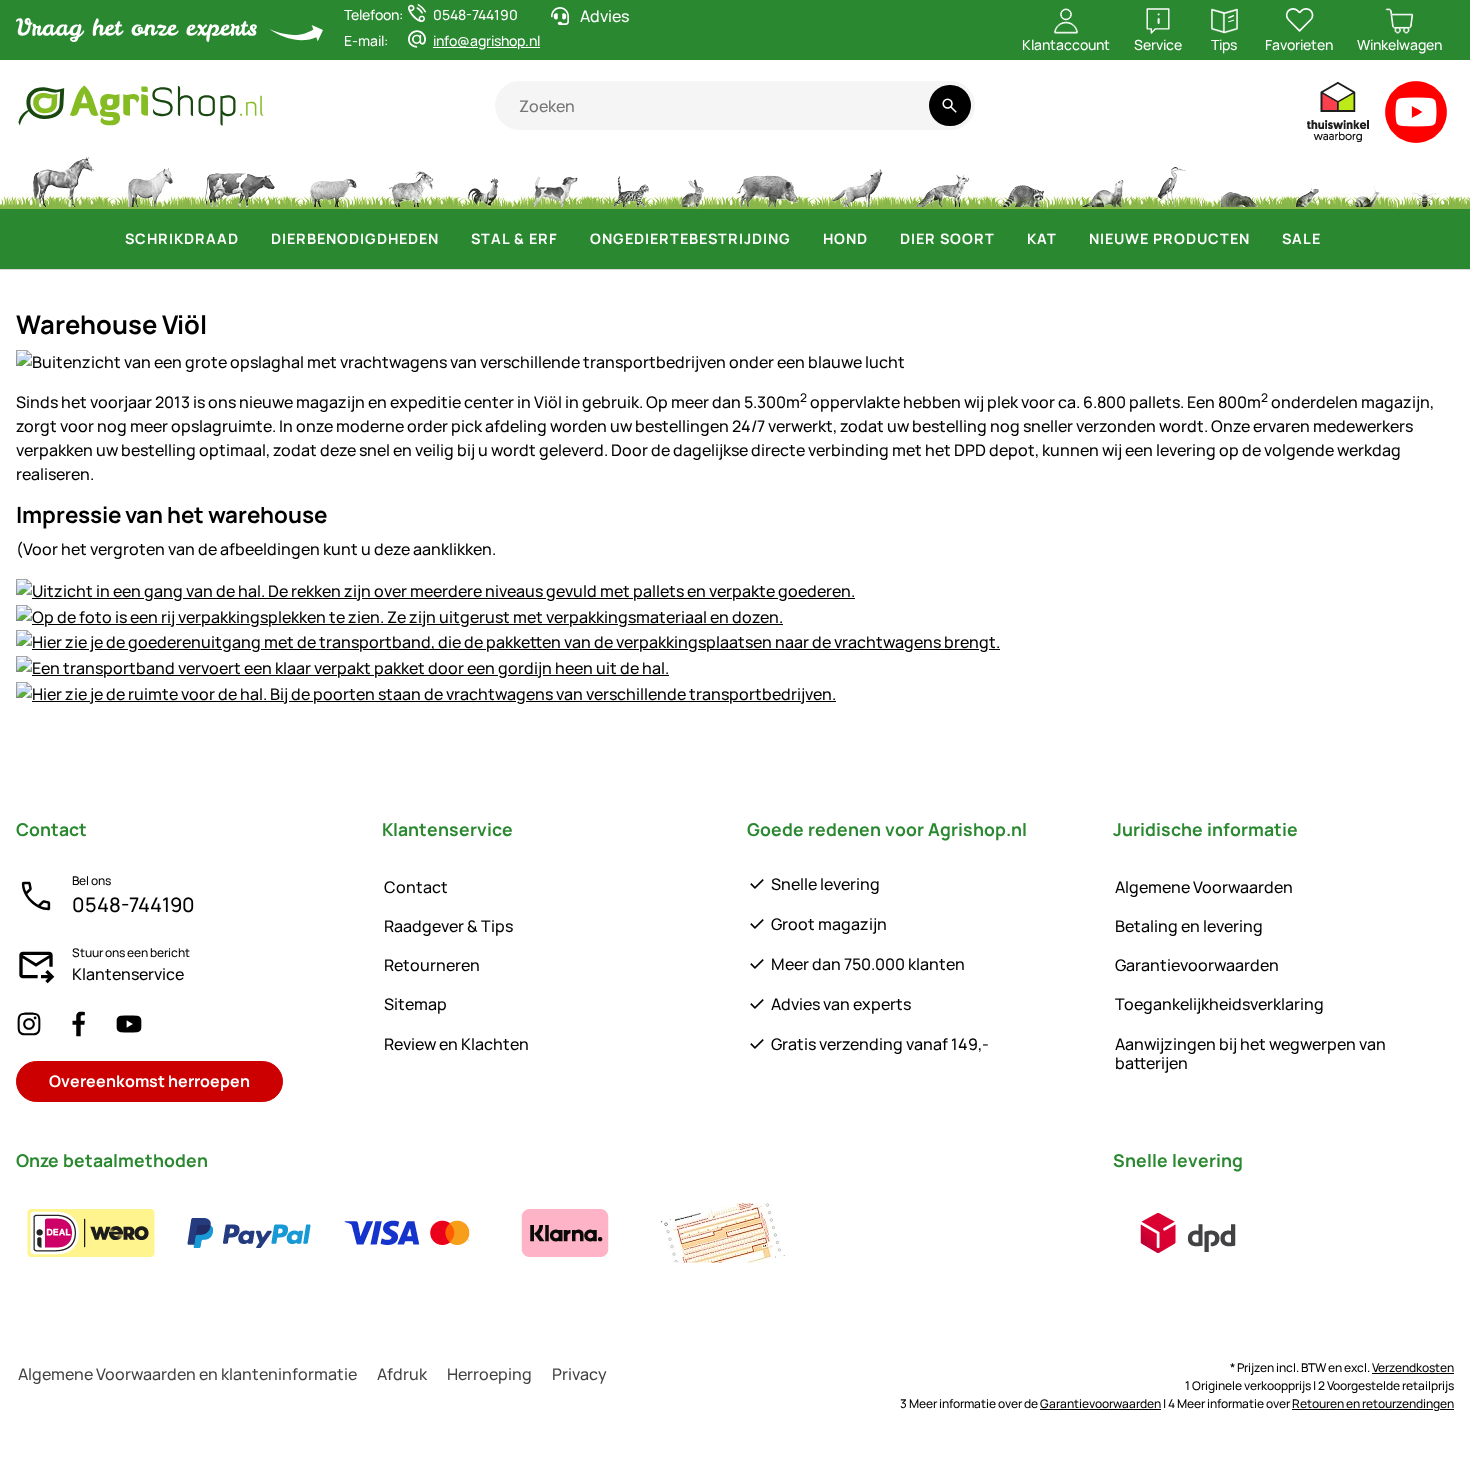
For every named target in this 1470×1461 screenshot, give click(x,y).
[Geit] (412, 180)
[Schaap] (333, 180)
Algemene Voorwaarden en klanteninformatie (187, 1374)
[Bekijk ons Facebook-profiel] (79, 1023)
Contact (416, 887)
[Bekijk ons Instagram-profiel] (29, 1023)
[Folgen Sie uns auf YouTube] (129, 1023)
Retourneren (432, 965)
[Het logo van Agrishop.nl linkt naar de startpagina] (255, 105)
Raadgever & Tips (448, 926)
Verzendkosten (1413, 1367)
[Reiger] (1171, 180)
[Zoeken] (949, 105)
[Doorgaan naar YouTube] (1416, 116)
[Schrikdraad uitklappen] (251, 239)
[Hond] (555, 180)
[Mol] (1238, 180)
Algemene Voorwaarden (1204, 887)
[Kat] (629, 180)
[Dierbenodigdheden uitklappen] (451, 239)
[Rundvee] (240, 180)
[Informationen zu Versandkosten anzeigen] (1188, 1233)
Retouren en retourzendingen (1373, 1403)
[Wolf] (857, 180)
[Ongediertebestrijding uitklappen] (803, 239)
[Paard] (63, 180)
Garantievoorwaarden (1197, 965)
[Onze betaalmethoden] (407, 1233)
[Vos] (942, 180)
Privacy (579, 1374)
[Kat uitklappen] (1069, 239)
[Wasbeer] (1023, 180)
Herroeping (489, 1374)
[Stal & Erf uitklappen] (570, 239)
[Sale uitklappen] (1333, 239)
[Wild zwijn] (768, 180)
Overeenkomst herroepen (149, 1081)
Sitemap (415, 1004)
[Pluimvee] (483, 180)
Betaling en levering (1189, 926)
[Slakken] (1367, 180)
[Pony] (149, 180)
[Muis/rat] (1306, 180)
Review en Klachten (456, 1044)
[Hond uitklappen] (880, 239)
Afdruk (402, 1374)
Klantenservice (128, 974)
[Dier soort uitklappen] (1007, 239)
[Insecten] (1425, 180)
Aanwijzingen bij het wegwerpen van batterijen (1250, 1053)
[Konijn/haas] (692, 180)
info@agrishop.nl (486, 40)
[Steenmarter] (1101, 180)
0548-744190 (133, 904)
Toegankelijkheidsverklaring (1219, 1004)
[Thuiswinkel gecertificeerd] (1339, 116)
